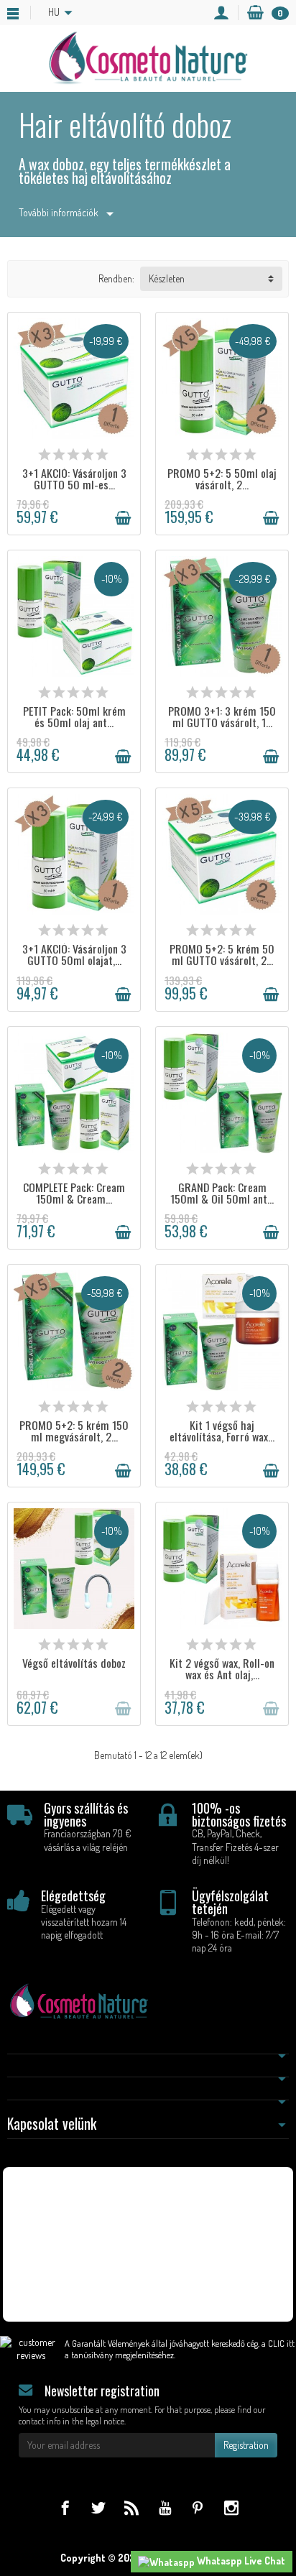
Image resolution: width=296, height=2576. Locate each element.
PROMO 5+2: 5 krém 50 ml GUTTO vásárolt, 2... (222, 954)
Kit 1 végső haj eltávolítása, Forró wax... (222, 1431)
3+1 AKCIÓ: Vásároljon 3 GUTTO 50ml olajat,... (74, 954)
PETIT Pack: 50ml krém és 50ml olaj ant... (74, 716)
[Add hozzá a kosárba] (123, 518)
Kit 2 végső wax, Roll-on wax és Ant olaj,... (222, 1668)
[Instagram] (231, 2507)
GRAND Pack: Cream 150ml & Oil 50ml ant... (222, 1193)
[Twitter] (98, 2507)
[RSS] (131, 2507)
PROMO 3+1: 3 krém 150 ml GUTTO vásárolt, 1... (222, 716)
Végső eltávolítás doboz (74, 1663)
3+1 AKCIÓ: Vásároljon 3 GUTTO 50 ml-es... (74, 479)
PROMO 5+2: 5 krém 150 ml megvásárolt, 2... (74, 1431)
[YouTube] (165, 2507)
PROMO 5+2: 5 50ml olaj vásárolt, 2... (222, 479)
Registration (246, 2445)
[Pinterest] (198, 2507)
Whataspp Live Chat (240, 2561)
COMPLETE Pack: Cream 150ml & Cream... (74, 1193)
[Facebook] (65, 2507)
